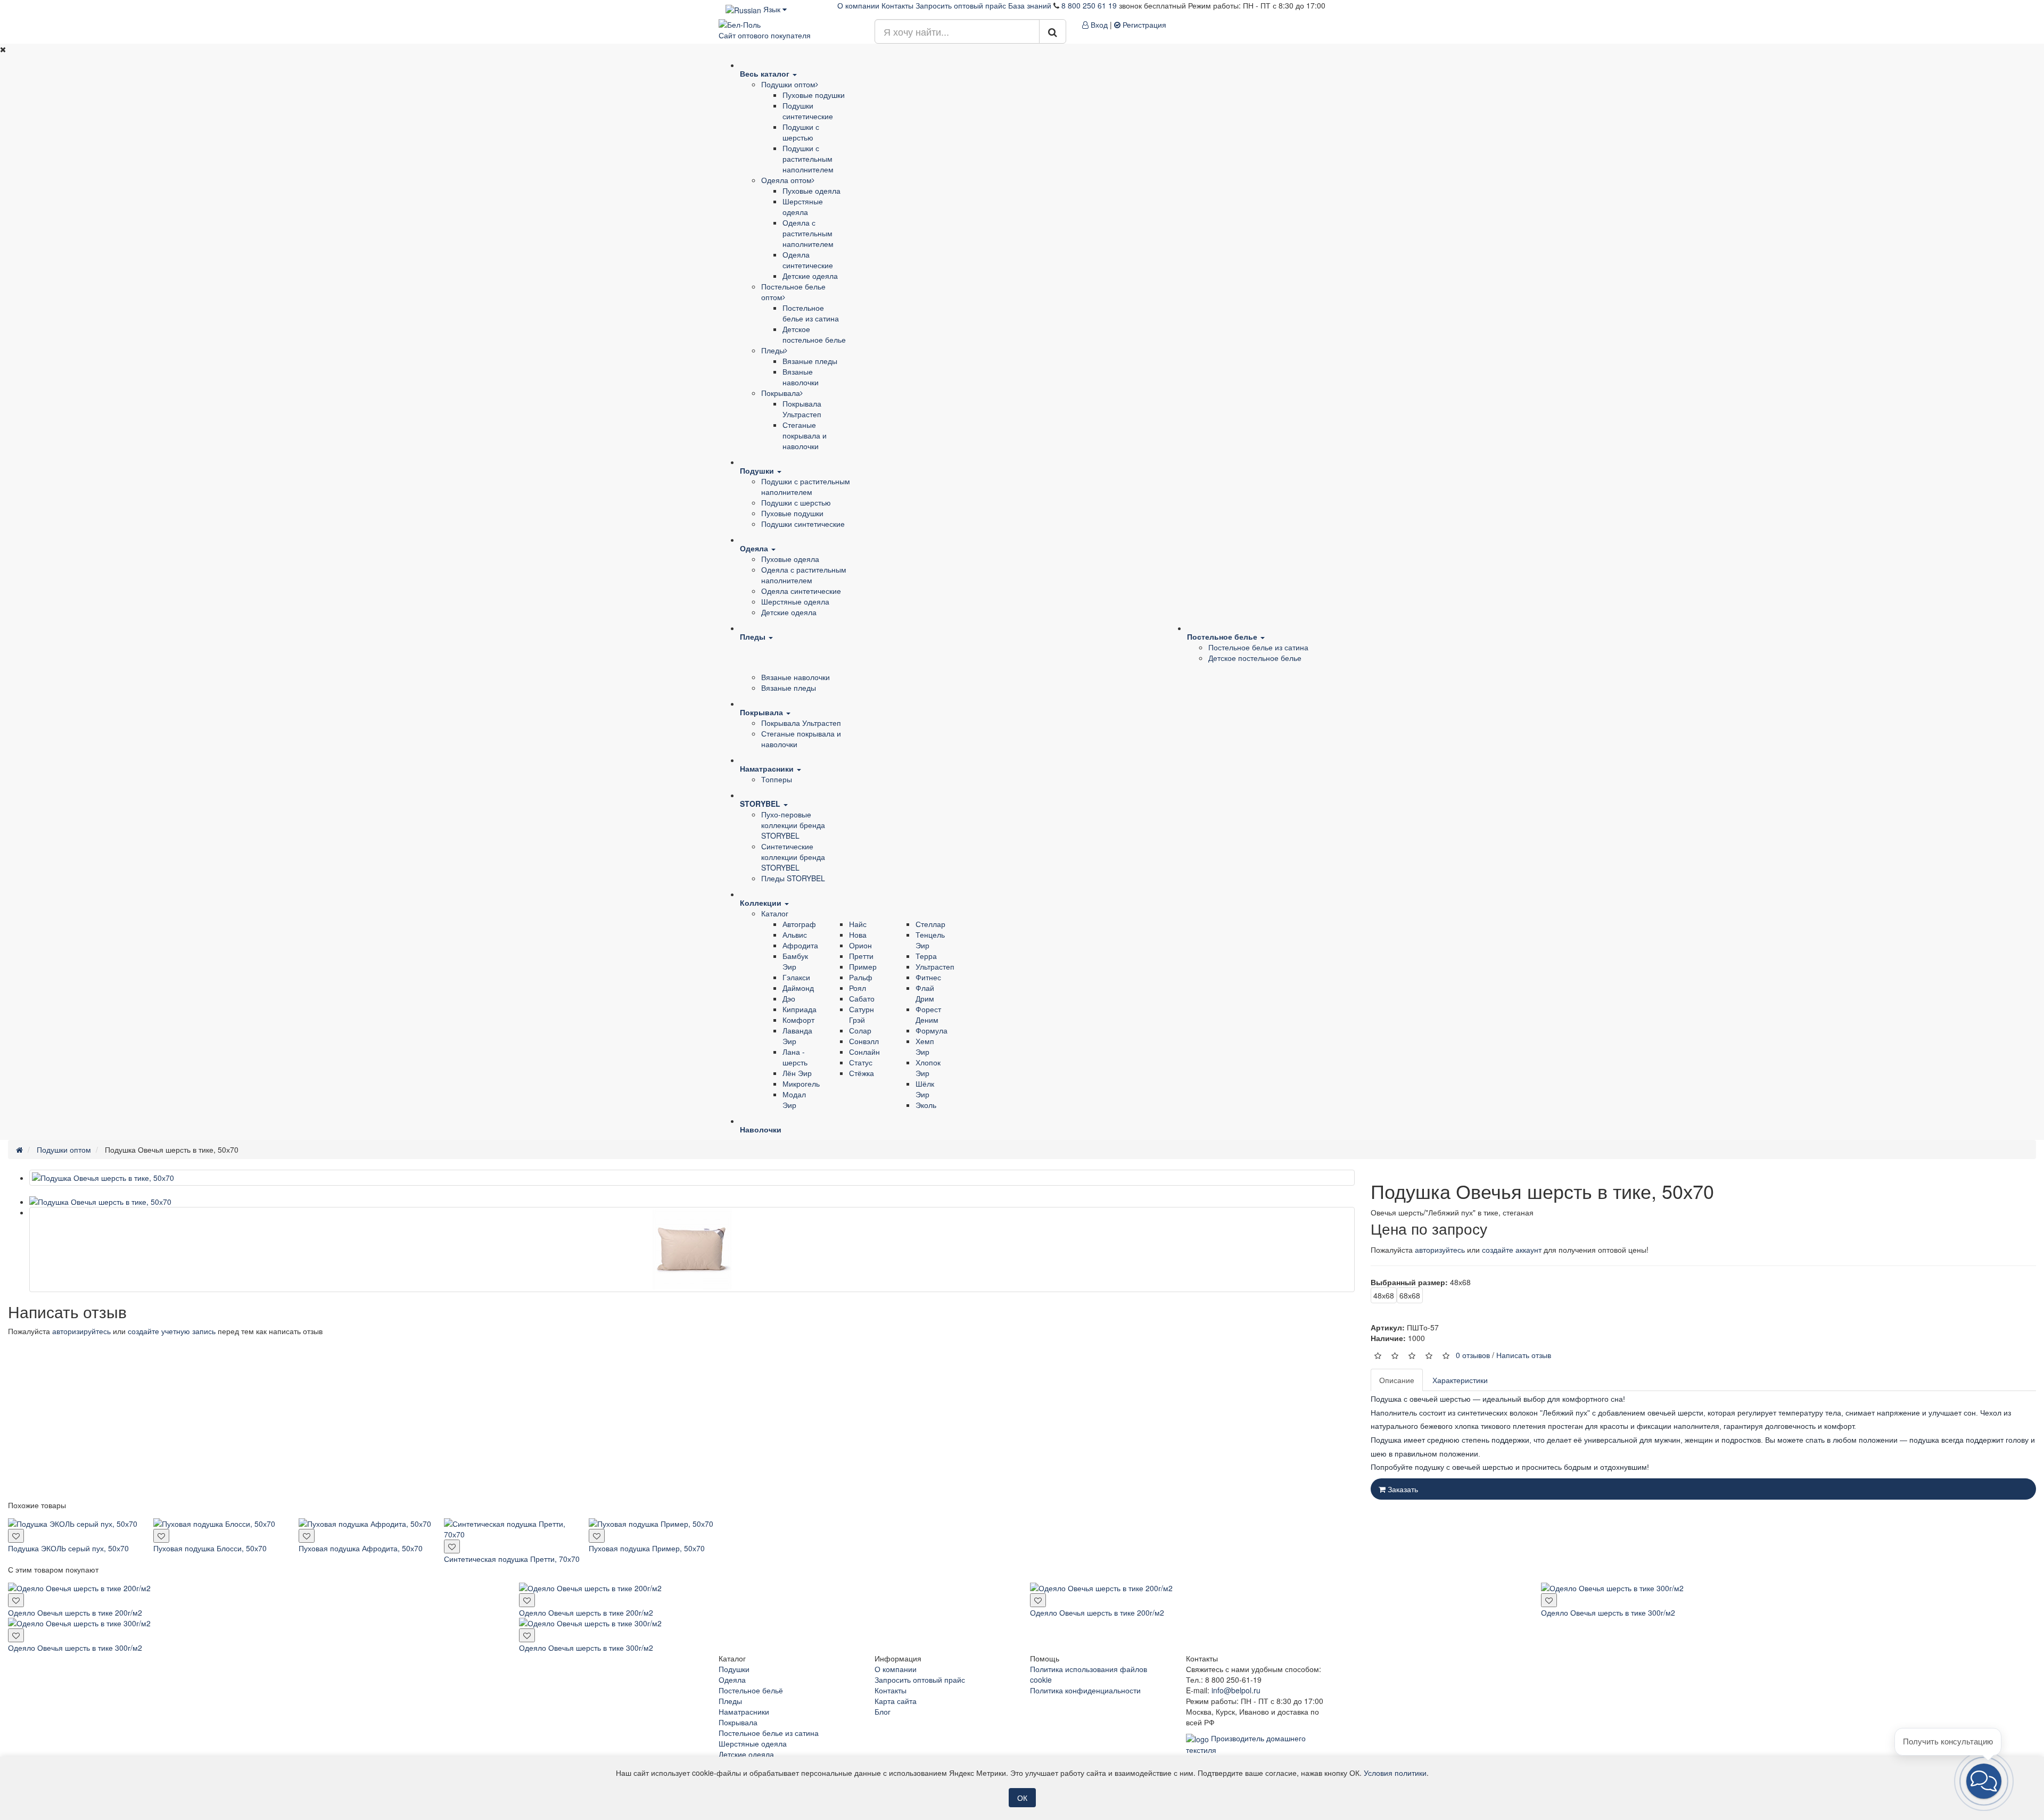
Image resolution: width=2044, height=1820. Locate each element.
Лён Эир (797, 1073)
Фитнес (928, 977)
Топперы (777, 779)
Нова (858, 934)
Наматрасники (744, 1711)
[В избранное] (16, 1536)
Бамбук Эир (795, 961)
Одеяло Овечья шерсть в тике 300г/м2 (1608, 1612)
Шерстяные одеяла (803, 206)
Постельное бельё (751, 1690)
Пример (863, 966)
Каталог (775, 913)
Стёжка (862, 1073)
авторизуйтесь (1440, 1250)
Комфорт (798, 1020)
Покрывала (781, 393)
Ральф (861, 977)
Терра (926, 956)
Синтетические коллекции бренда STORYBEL (793, 857)
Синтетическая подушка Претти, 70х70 (512, 1559)
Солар (860, 1030)
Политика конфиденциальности (1085, 1690)
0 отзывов (1473, 1355)
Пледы (773, 350)
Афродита (800, 945)
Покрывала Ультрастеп (802, 409)
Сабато (862, 998)
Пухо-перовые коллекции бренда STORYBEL (793, 825)
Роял (858, 988)
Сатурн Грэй (862, 1014)
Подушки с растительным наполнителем (808, 159)
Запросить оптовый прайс (961, 5)
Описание (1397, 1380)
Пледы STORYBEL (793, 878)
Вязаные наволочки (801, 377)
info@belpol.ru (1236, 1690)
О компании (858, 5)
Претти (861, 956)
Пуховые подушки (814, 95)
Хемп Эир (925, 1046)
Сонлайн (864, 1052)
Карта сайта (896, 1701)
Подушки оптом (788, 84)
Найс (858, 924)
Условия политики (1395, 1773)
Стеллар (930, 924)
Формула (932, 1030)
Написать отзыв (1524, 1355)
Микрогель (801, 1083)
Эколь (926, 1105)
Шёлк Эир (925, 1089)
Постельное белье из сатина (811, 313)
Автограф (799, 924)
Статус (861, 1062)
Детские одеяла (810, 276)
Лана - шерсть (795, 1057)
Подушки (734, 1669)
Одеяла (732, 1680)
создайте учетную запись (172, 1331)
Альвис (795, 934)
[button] (1984, 1781)
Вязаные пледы (810, 361)
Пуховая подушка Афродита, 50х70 (361, 1548)
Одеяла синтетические (808, 260)
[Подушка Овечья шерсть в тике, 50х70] (692, 1178)
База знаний (1030, 5)
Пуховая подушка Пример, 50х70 (647, 1548)
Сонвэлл (864, 1041)
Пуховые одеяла (811, 191)
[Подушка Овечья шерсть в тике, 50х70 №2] (692, 1250)
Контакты (897, 5)
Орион (860, 945)
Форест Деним (928, 1014)
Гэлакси (796, 977)
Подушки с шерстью (801, 132)
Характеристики (1460, 1380)
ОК (1022, 1798)
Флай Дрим (925, 993)
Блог (883, 1711)
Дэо (789, 998)
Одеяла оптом (786, 180)
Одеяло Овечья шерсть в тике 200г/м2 (75, 1612)
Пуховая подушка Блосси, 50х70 (210, 1548)
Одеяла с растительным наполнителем (808, 233)
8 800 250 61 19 (1089, 5)
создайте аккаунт (1512, 1250)
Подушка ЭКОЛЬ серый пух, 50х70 (68, 1548)
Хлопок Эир (928, 1068)
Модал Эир (794, 1099)
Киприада (800, 1009)
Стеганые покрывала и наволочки (805, 435)
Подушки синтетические (808, 111)
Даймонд (798, 988)
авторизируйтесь (81, 1331)
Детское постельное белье (814, 334)
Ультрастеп (935, 966)
